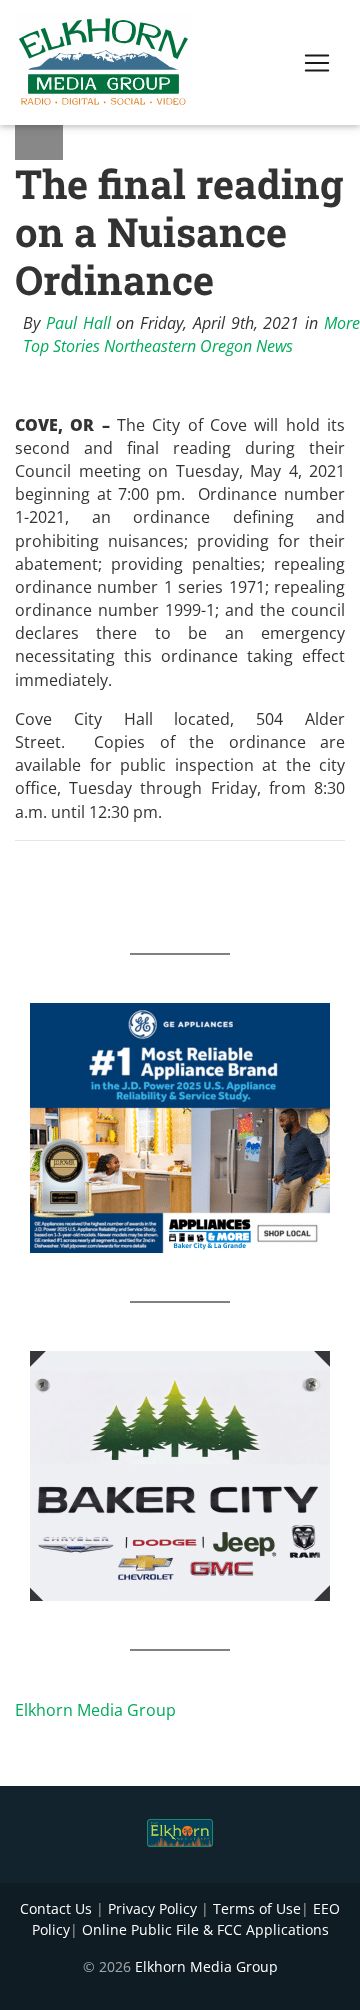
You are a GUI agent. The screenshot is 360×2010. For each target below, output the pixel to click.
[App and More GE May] (180, 1126)
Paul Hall (78, 323)
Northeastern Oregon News (198, 346)
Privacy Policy (152, 1908)
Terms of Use (257, 1908)
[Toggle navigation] (317, 63)
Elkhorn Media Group (95, 1710)
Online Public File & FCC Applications (205, 1929)
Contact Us (56, 1908)
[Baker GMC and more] (180, 1474)
